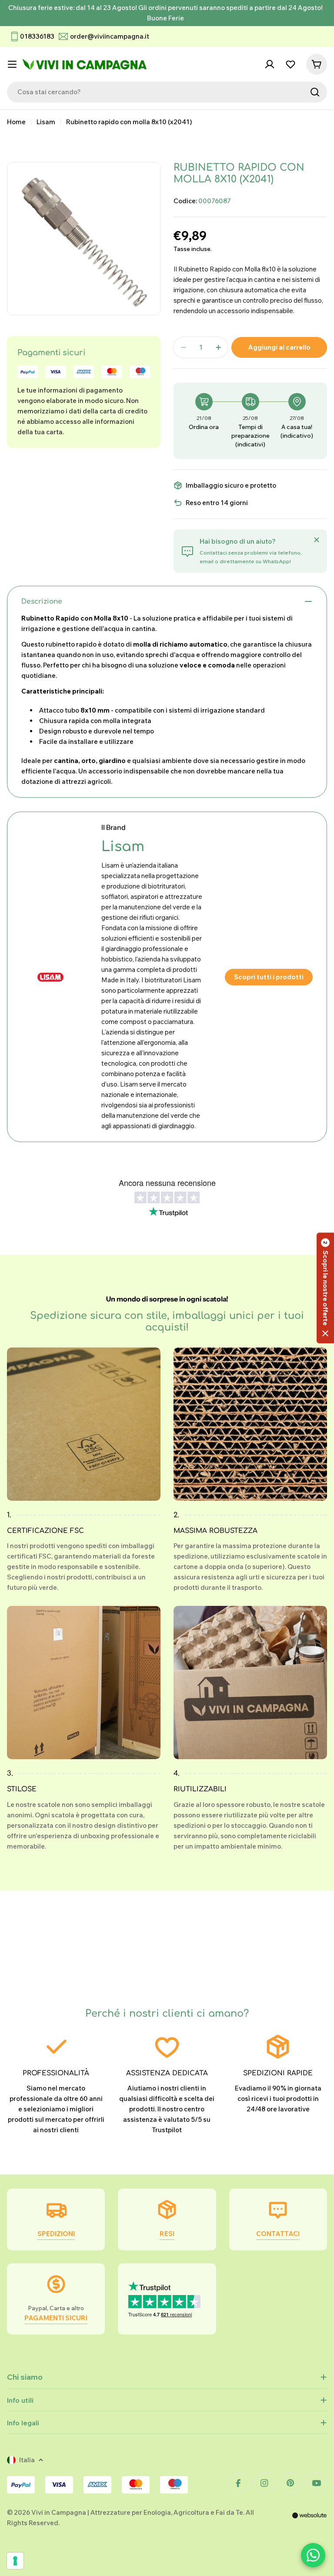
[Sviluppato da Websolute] (310, 2521)
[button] (325, 1288)
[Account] (270, 64)
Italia (27, 2460)
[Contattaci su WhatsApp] (313, 2555)
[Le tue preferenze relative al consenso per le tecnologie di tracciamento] (15, 2561)
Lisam (46, 122)
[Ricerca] (315, 92)
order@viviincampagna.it (110, 36)
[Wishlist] (291, 64)
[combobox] (167, 92)
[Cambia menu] (12, 64)
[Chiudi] (317, 540)
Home (16, 122)
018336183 (37, 36)
